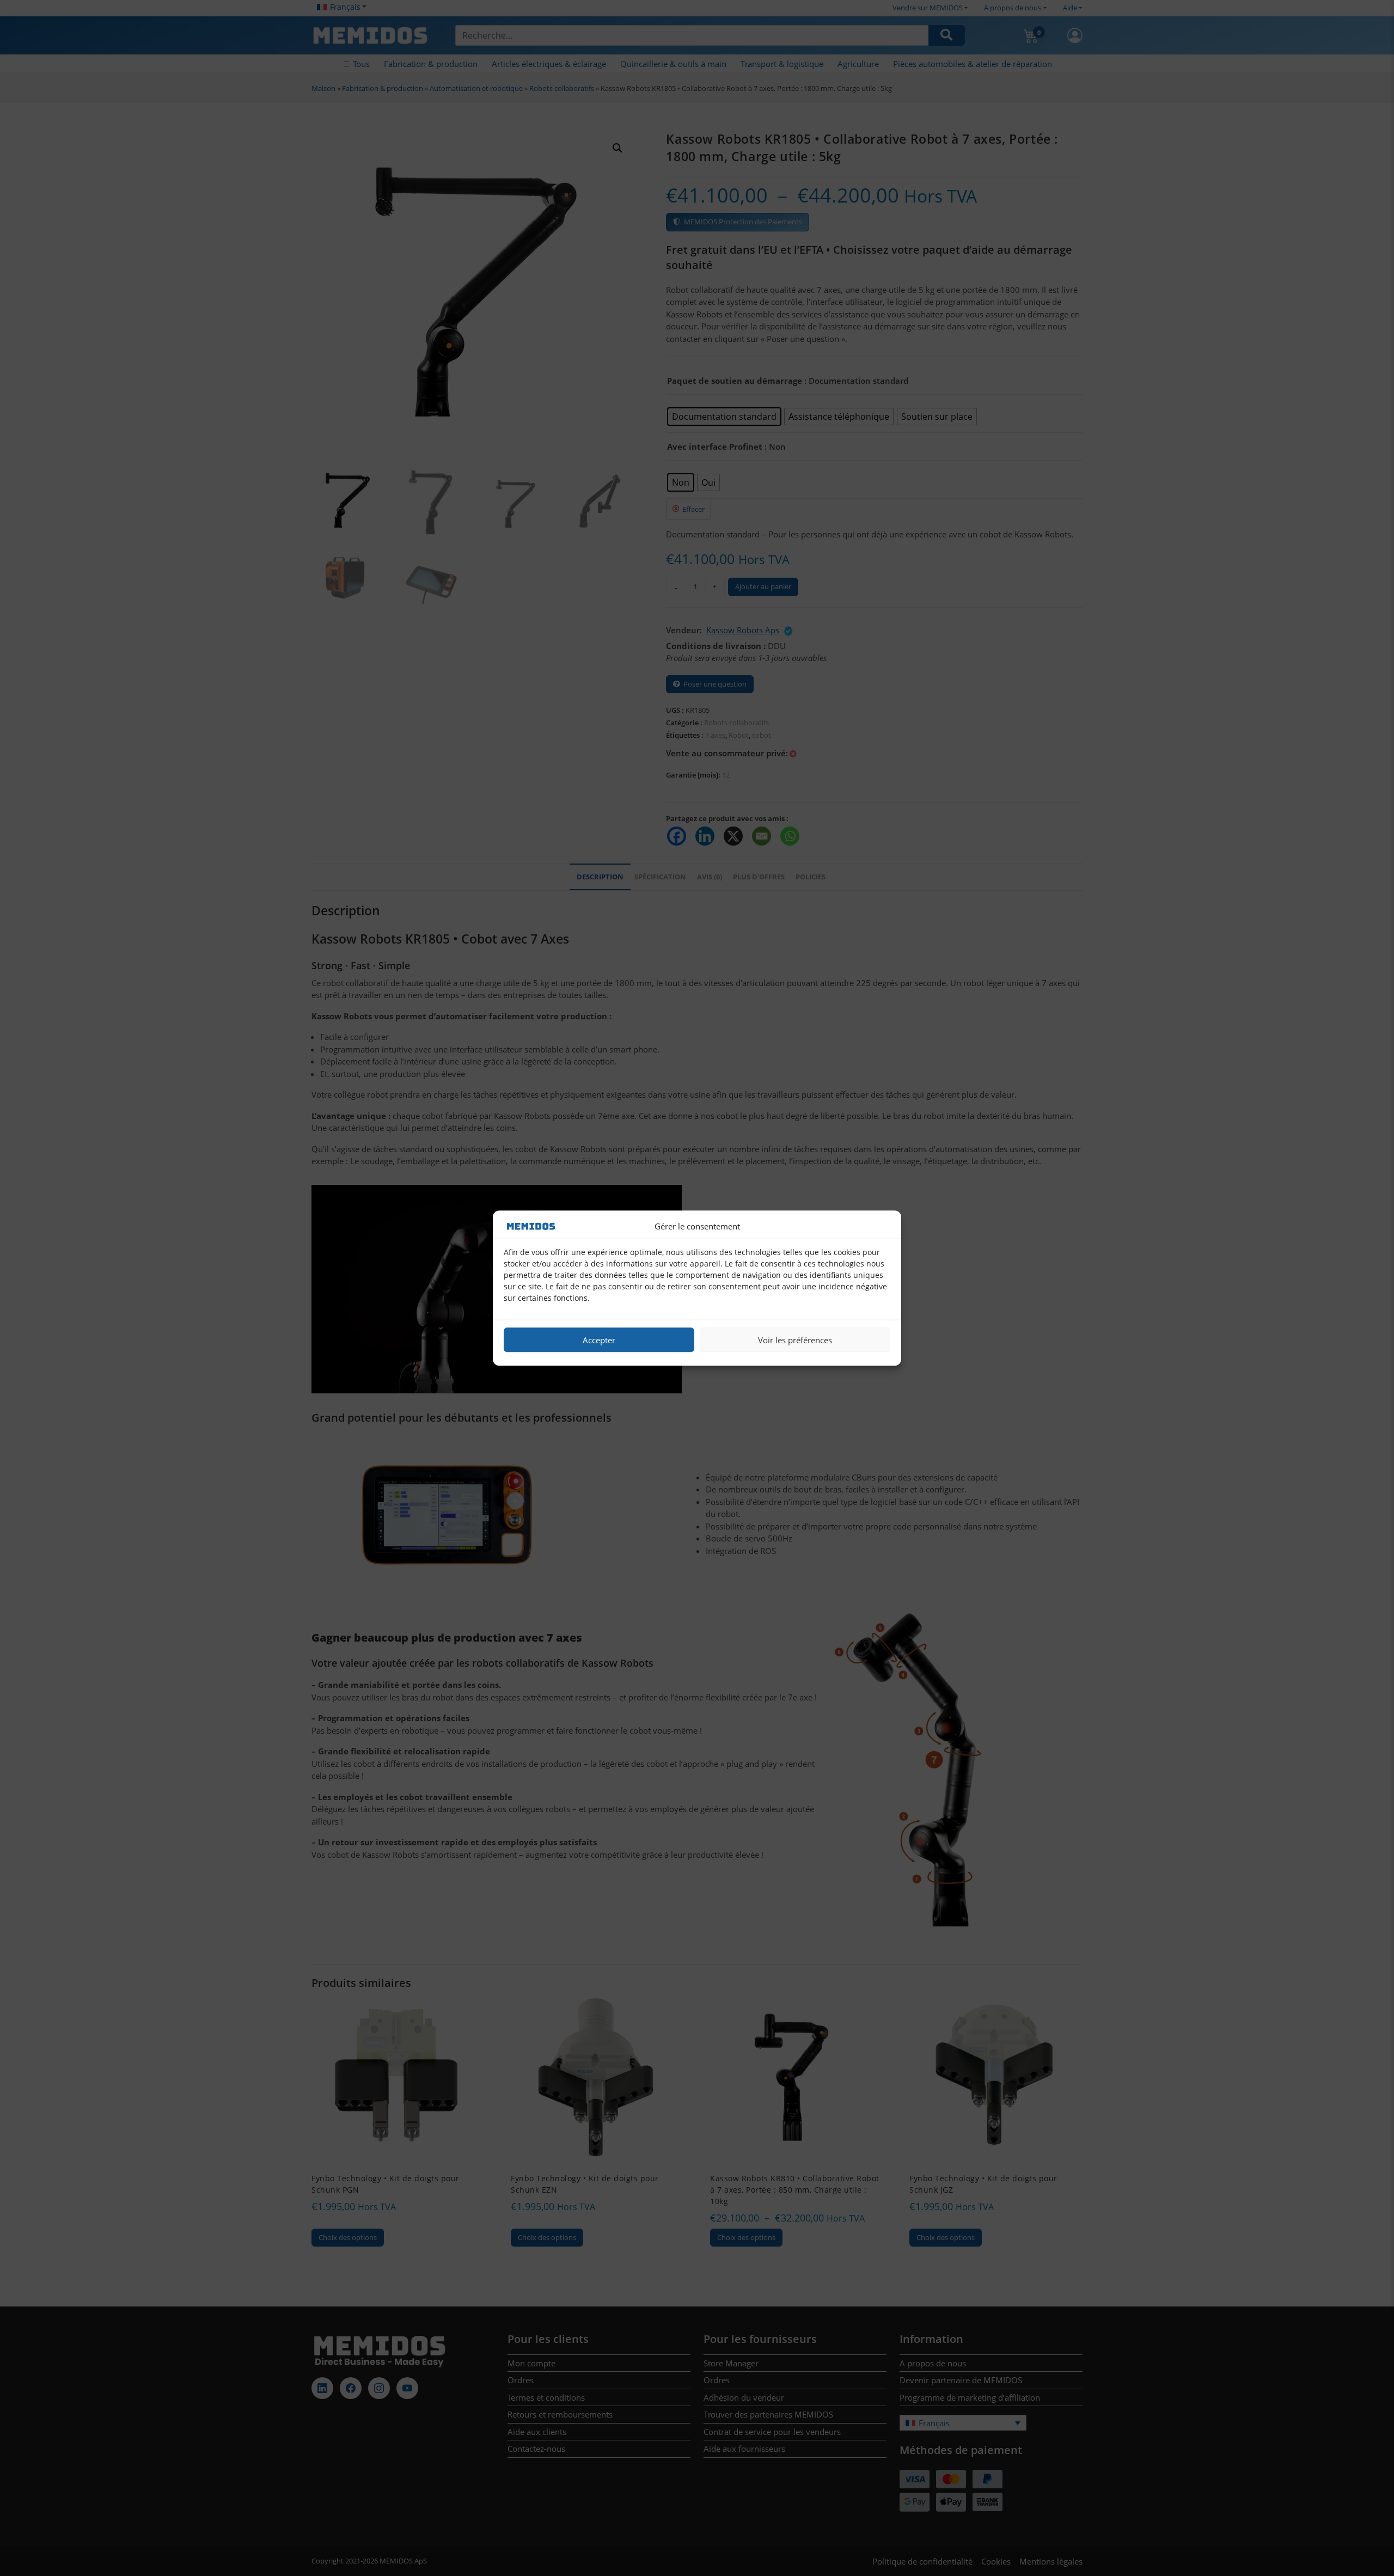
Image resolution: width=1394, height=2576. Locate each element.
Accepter (599, 1340)
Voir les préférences (795, 1340)
